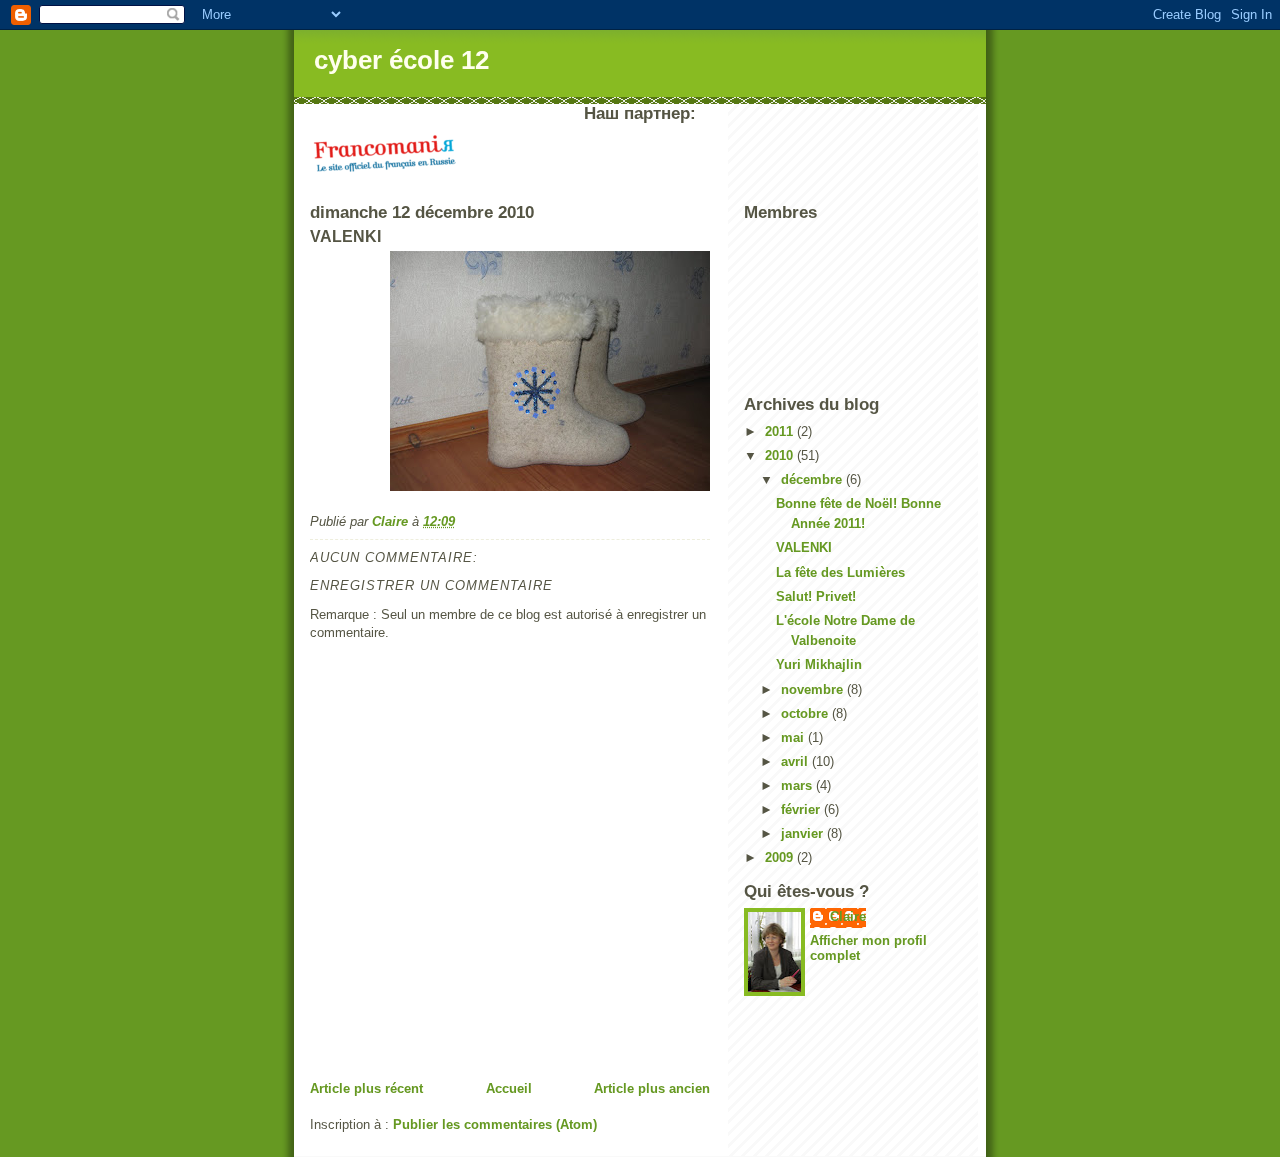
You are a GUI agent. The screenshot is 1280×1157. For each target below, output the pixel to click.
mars (798, 785)
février (802, 809)
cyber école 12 (401, 60)
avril (796, 761)
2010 (781, 455)
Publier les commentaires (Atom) (495, 1124)
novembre (814, 689)
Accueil (509, 1088)
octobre (806, 713)
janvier (804, 833)
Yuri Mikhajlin (819, 664)
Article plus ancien (652, 1088)
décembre (813, 479)
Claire (848, 916)
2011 (781, 431)
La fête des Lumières (840, 572)
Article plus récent (366, 1088)
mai (794, 737)
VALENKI (804, 547)
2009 (781, 857)
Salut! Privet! (816, 596)
